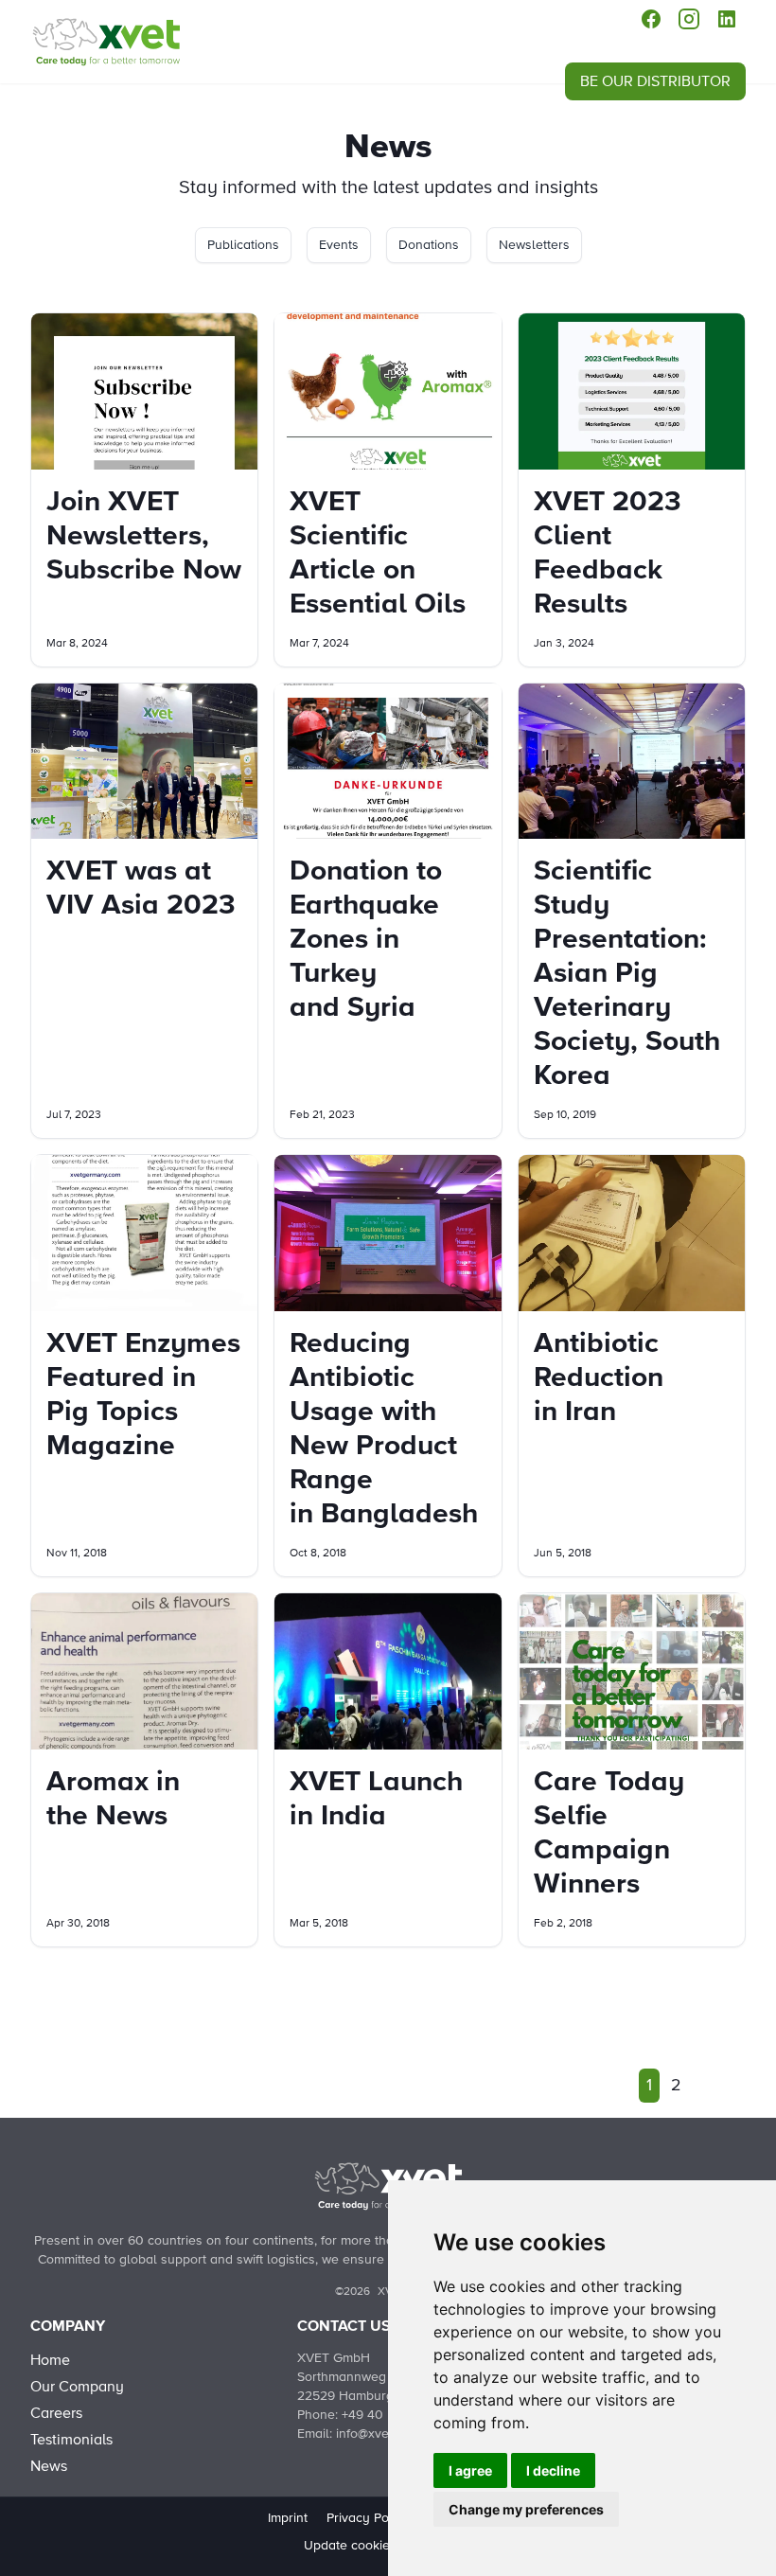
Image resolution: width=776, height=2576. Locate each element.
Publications (243, 245)
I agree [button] (470, 2470)
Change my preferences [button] (526, 2509)
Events (339, 245)
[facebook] (651, 19)
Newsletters (534, 245)
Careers (56, 2413)
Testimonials (71, 2440)
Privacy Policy (368, 2518)
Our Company (77, 2387)
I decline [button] (553, 2470)
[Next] (704, 2086)
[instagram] (689, 19)
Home (50, 2360)
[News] (106, 42)
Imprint (288, 2518)
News (49, 2466)
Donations (429, 245)
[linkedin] (727, 19)
